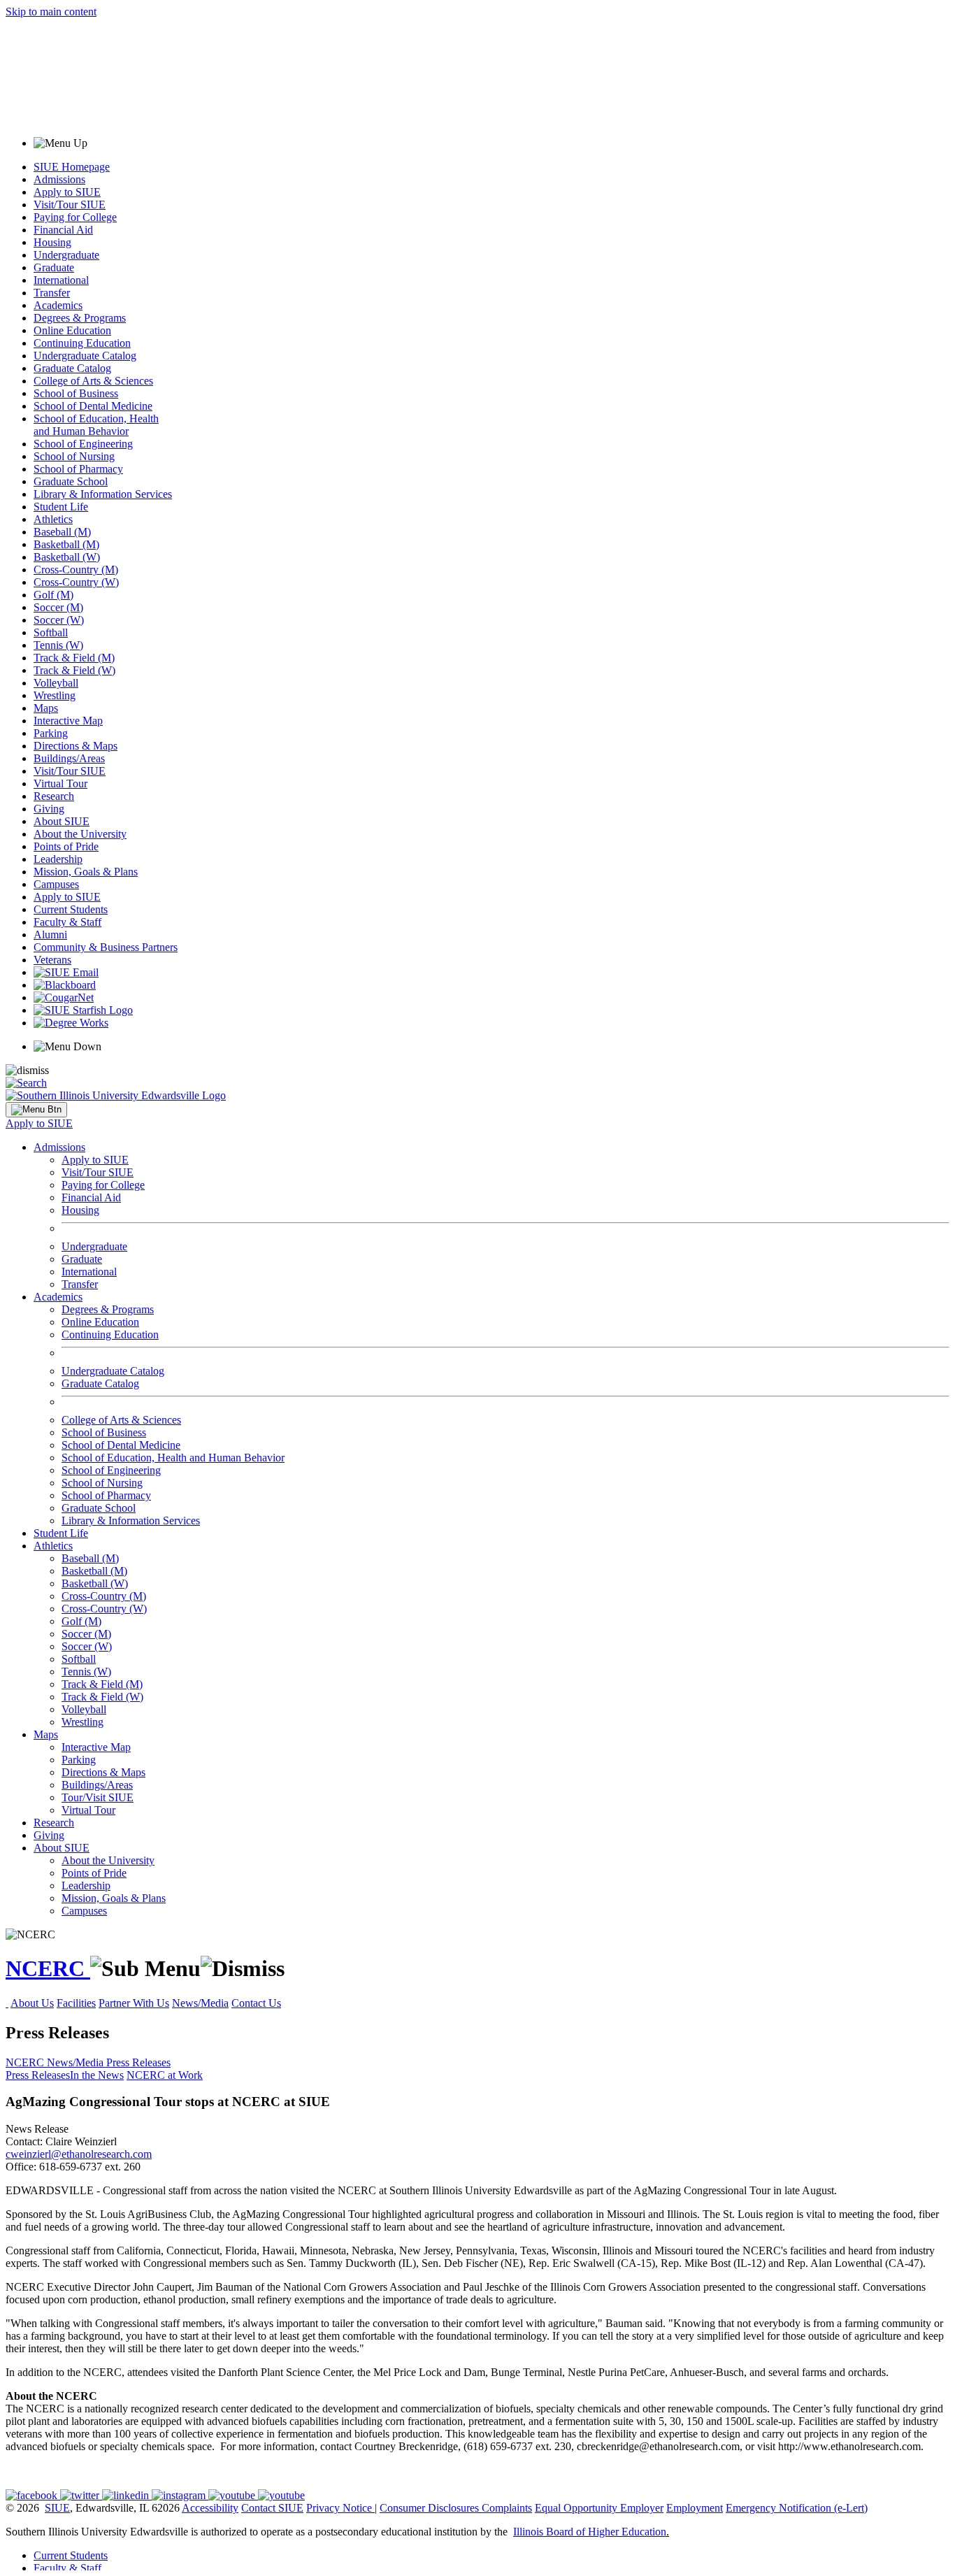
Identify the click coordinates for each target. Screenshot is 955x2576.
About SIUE (62, 821)
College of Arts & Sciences (93, 381)
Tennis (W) (58, 645)
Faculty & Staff (67, 922)
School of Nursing (74, 456)
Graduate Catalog (72, 368)
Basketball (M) (66, 544)
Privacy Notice (339, 2508)
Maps (46, 708)
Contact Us (256, 2003)
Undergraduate (66, 255)
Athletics (53, 519)
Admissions (59, 179)
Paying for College (75, 217)
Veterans (52, 960)
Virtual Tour (60, 783)
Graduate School (71, 481)
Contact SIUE (272, 2508)
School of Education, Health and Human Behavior (96, 425)
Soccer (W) (59, 620)
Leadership (58, 859)
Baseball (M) (62, 532)
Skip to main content (51, 12)
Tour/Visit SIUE (98, 1797)
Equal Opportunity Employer (599, 2508)
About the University (80, 834)
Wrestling (55, 695)
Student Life (61, 507)
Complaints (507, 2508)
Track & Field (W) (74, 670)
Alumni (50, 935)
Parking (51, 733)
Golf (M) (53, 595)
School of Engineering (83, 444)
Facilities (76, 2003)
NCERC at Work (165, 2075)
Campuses (56, 884)
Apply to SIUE (67, 192)
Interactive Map (68, 721)
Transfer (52, 293)
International (61, 280)
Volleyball (56, 683)
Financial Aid (63, 230)
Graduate (54, 267)
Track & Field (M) (74, 658)
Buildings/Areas (69, 758)
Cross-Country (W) (76, 582)
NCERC (48, 1968)
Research (54, 796)
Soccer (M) (58, 607)
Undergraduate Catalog (85, 356)
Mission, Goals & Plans (86, 872)
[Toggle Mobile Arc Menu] (36, 1110)
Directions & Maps (76, 746)
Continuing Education (82, 343)
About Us (32, 2003)
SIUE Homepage (72, 167)
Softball (51, 632)
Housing (52, 242)
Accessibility (210, 2508)
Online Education (72, 330)
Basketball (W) (67, 557)
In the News (97, 2075)
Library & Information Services (103, 494)
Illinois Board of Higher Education (590, 2532)
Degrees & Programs (80, 318)
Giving (49, 809)
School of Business (76, 393)
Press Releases (138, 2062)
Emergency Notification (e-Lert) (797, 2508)
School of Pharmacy (78, 469)
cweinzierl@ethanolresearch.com (79, 2154)
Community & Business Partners (106, 947)
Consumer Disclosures (429, 2508)
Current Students (71, 909)
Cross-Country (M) (76, 570)
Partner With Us (134, 2003)
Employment (695, 2508)
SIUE (57, 2508)
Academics (58, 305)
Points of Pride (66, 846)
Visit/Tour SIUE (70, 205)
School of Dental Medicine (93, 406)
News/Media (200, 2003)
